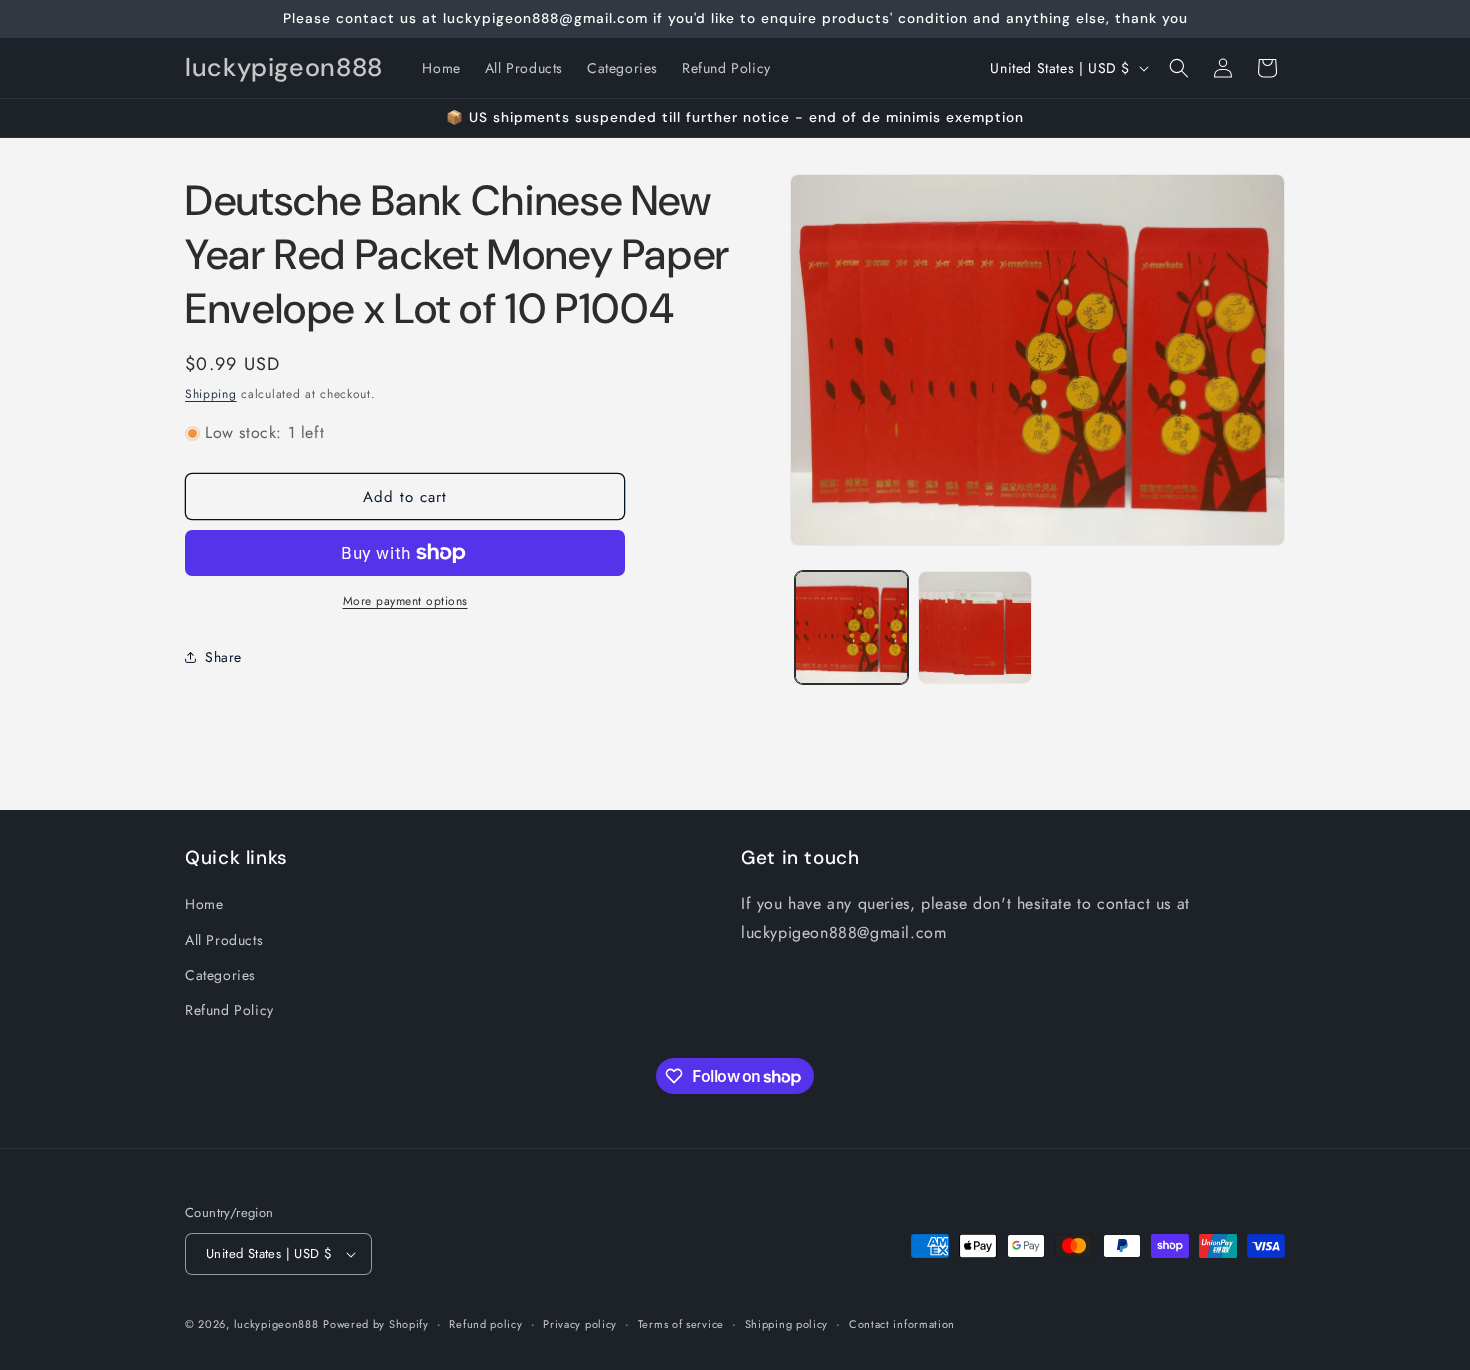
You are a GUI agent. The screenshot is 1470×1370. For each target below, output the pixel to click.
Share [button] (223, 657)
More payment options (405, 601)
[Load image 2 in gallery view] (974, 627)
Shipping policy (787, 1324)
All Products (224, 940)
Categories (220, 975)
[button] (1179, 68)
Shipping (211, 394)
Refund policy (485, 1324)
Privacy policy (580, 1324)
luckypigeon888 (276, 1324)
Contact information (902, 1324)
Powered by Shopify (376, 1324)
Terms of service (681, 1324)
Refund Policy (229, 1010)
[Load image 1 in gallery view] (851, 627)
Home (204, 904)
